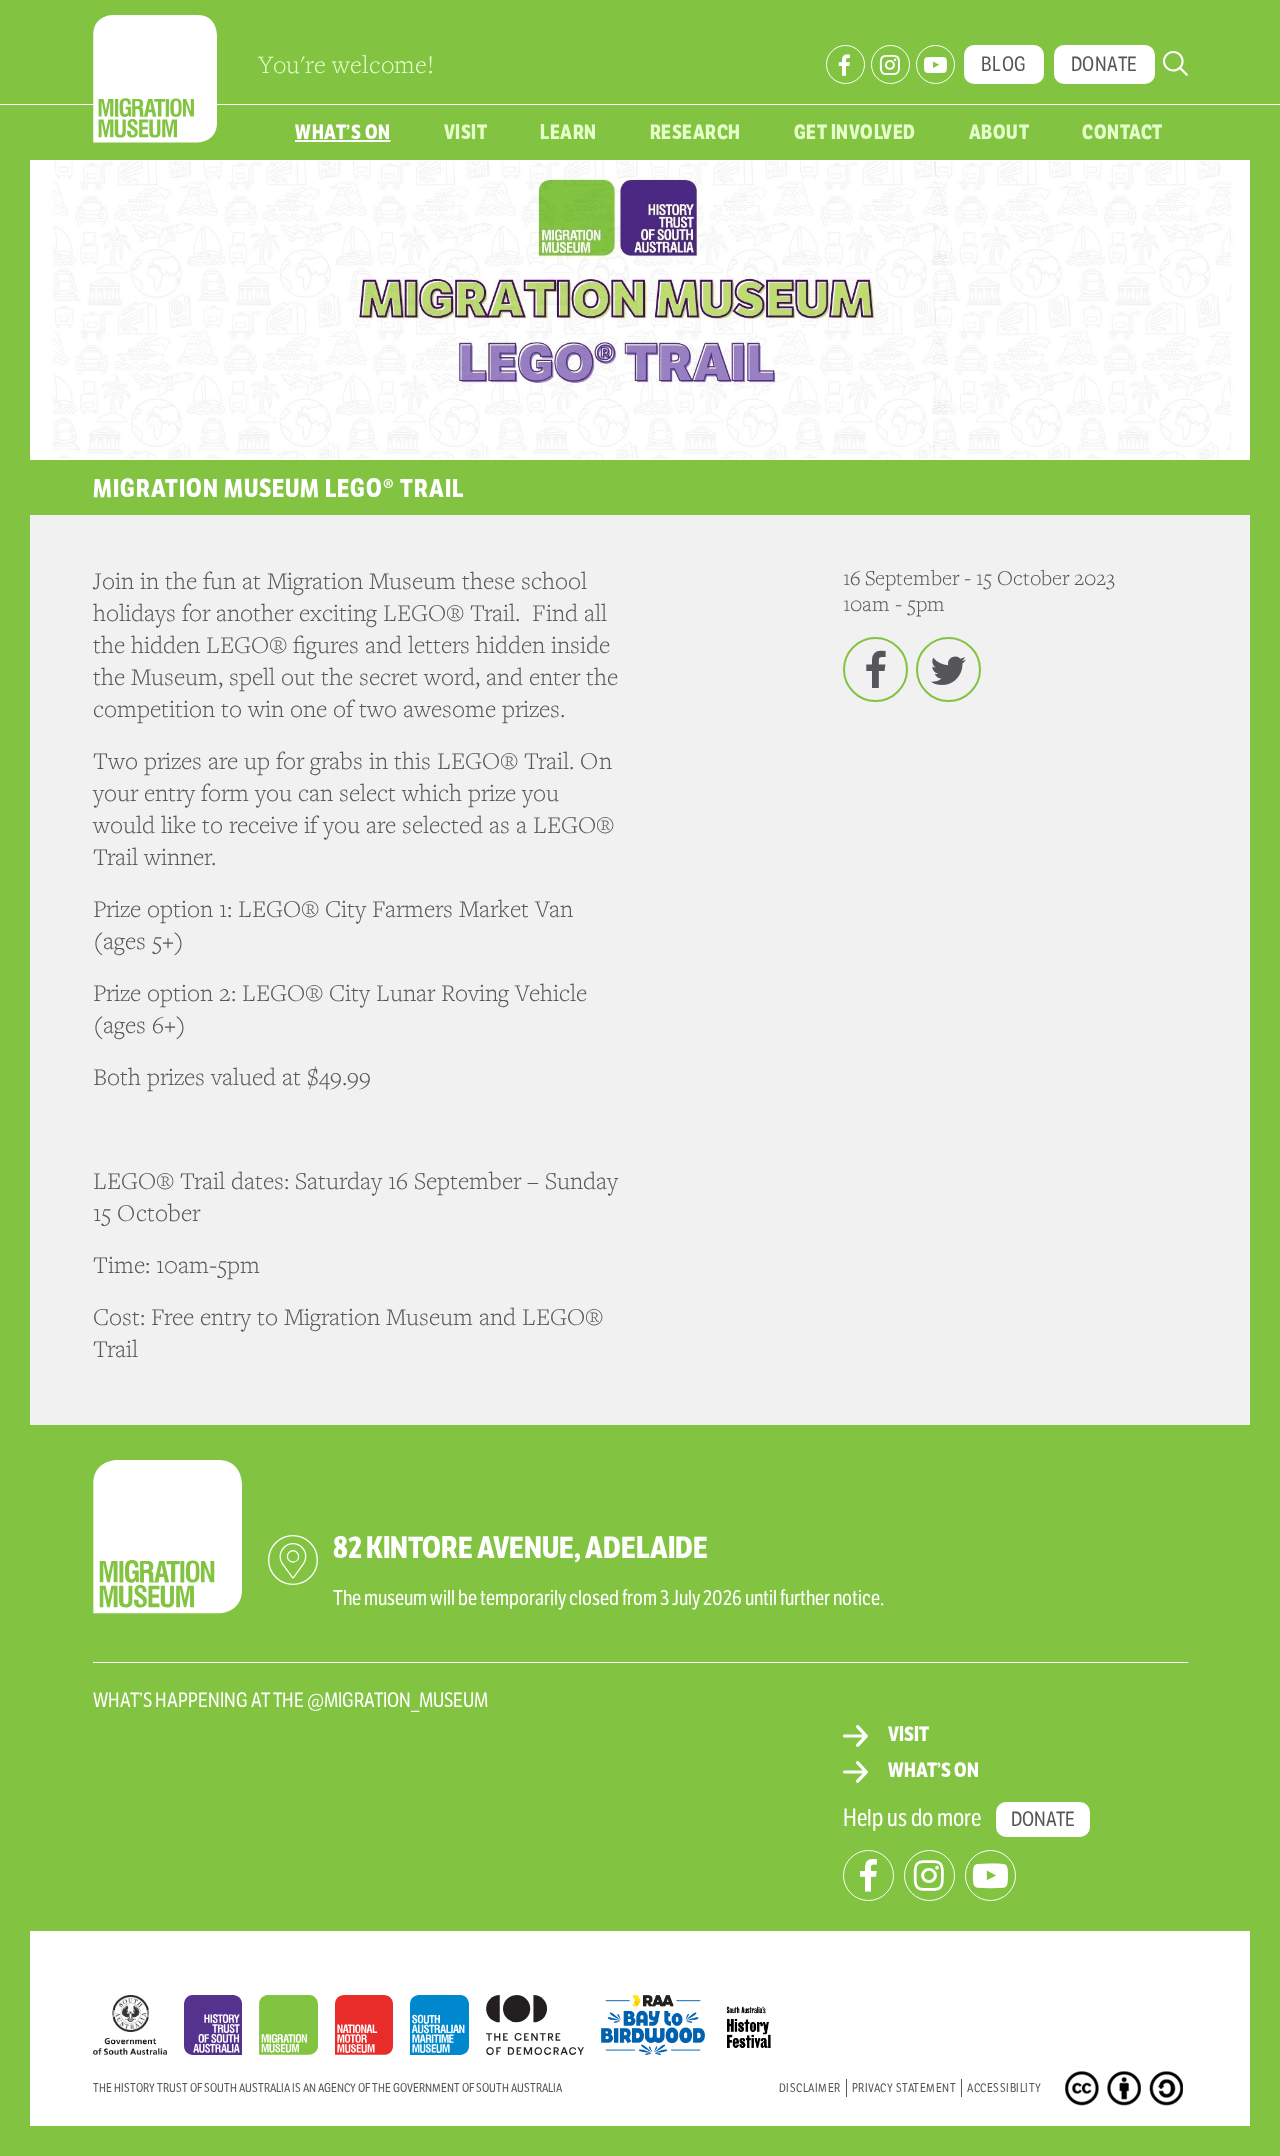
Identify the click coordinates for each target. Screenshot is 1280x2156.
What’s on (343, 132)
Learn (568, 132)
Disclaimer (810, 2087)
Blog (1004, 64)
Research (695, 132)
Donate (1104, 64)
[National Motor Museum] (372, 2030)
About (999, 132)
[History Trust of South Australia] (222, 2030)
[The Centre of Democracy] (543, 2020)
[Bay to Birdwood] (661, 2020)
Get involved (855, 132)
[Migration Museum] (296, 2030)
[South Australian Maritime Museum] (447, 2030)
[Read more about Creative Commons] (1084, 2092)
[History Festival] (759, 2020)
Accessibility (1004, 2087)
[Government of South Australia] (138, 2030)
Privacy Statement (904, 2087)
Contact (1122, 132)
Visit (466, 132)
